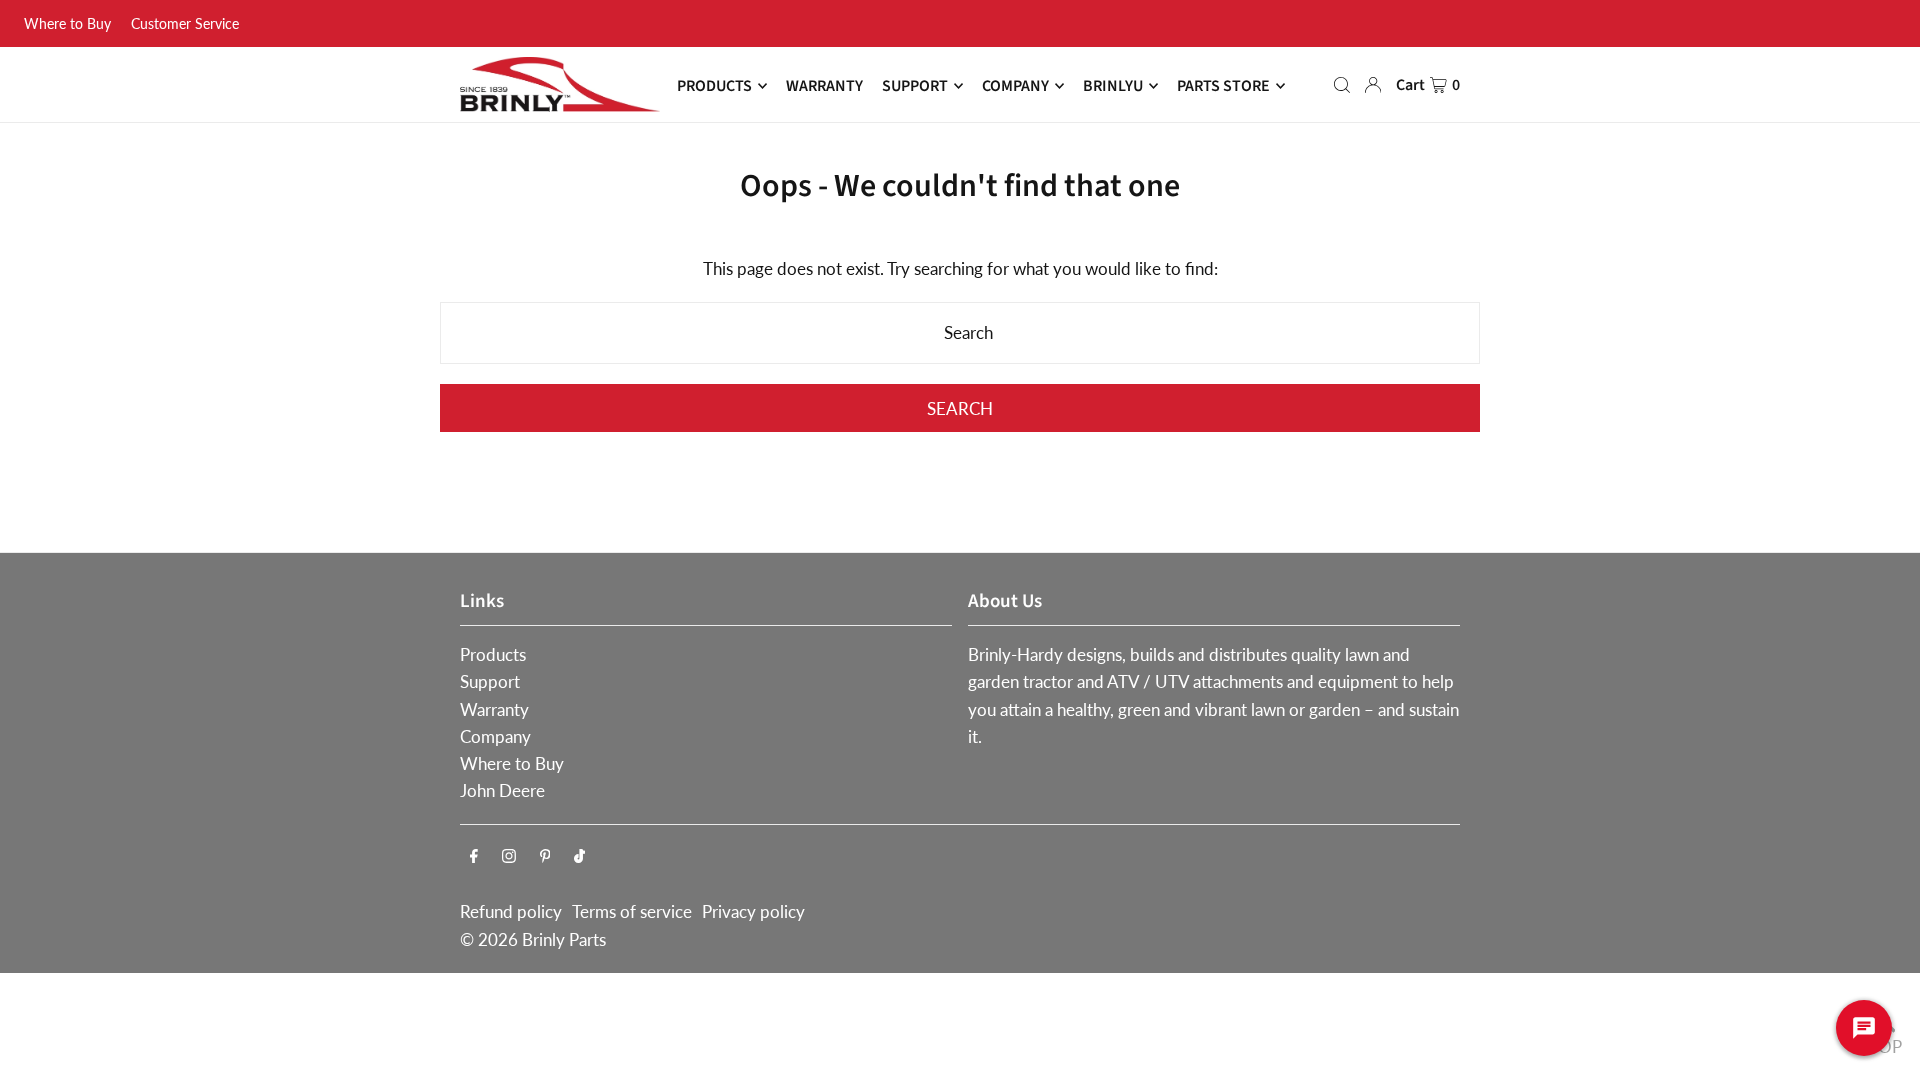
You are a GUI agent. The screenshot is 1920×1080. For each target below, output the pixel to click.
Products (493, 654)
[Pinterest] (545, 856)
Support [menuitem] (915, 86)
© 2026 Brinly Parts (533, 939)
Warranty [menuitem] (824, 86)
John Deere (502, 790)
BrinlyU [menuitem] (1113, 86)
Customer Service (185, 23)
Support (490, 681)
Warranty (494, 709)
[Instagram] (509, 856)
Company (495, 736)
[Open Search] (1342, 85)
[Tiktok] (579, 856)
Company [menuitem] (1015, 86)
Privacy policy (753, 911)
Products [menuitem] (714, 86)
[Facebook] (474, 856)
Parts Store (1223, 86)
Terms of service (632, 911)
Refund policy (511, 911)
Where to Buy (67, 23)
